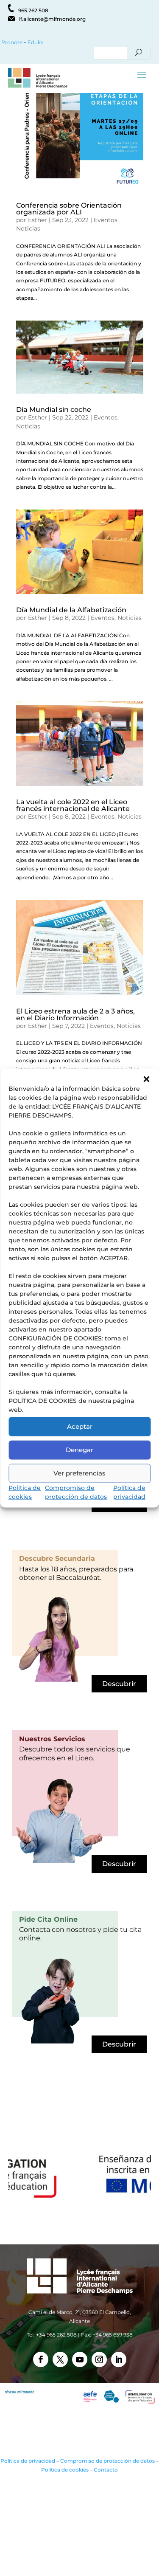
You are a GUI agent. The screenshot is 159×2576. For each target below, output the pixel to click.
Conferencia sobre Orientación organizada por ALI (69, 209)
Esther (38, 220)
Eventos (106, 220)
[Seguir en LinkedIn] (119, 2359)
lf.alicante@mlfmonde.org (52, 19)
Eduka (36, 42)
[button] (146, 1079)
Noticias (28, 228)
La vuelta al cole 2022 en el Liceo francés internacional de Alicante (73, 805)
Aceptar (80, 1426)
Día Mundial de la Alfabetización (71, 610)
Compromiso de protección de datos (107, 2461)
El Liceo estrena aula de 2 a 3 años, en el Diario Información (75, 1015)
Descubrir (119, 1684)
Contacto (106, 2470)
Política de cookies (65, 2470)
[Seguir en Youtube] (80, 2359)
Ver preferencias (79, 1473)
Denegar (79, 1450)
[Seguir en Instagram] (99, 2359)
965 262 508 (33, 10)
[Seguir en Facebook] (41, 2359)
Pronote (11, 42)
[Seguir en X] (60, 2359)
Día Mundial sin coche (54, 410)
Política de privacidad (28, 2461)
